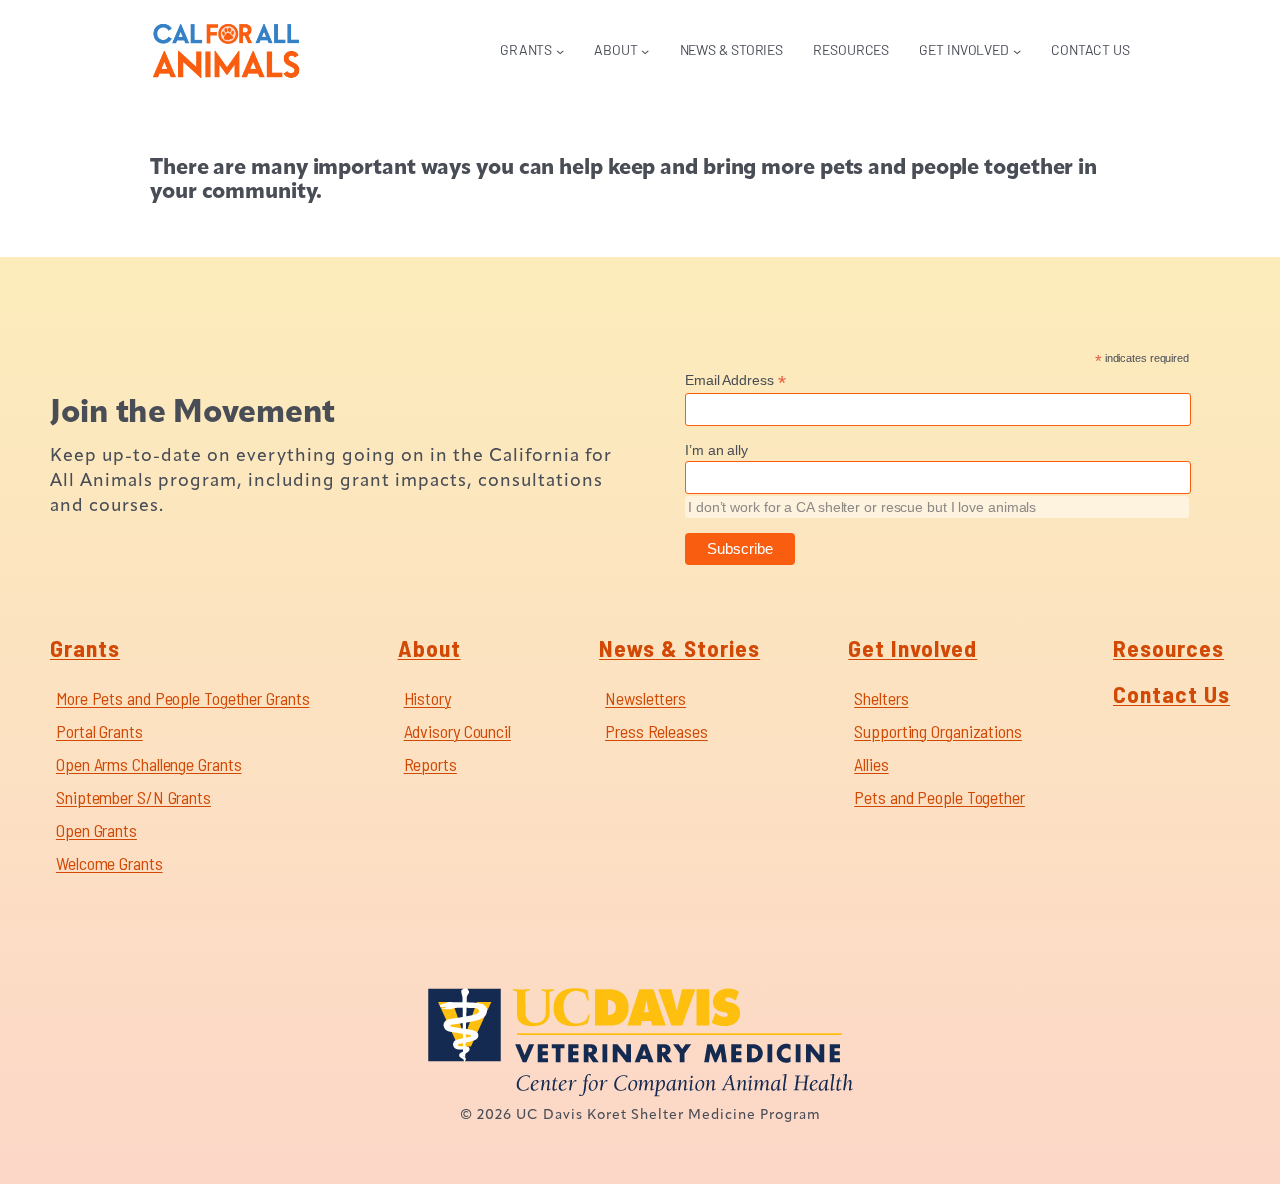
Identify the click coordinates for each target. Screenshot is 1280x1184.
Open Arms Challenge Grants (148, 764)
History (427, 698)
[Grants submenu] (560, 51)
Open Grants (96, 830)
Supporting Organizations (938, 731)
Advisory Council (457, 731)
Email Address (735, 380)
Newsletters (645, 698)
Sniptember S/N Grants (133, 797)
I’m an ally (716, 450)
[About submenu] (645, 51)
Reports (430, 764)
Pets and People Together (939, 797)
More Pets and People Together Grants (182, 698)
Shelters (881, 698)
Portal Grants (99, 731)
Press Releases (656, 731)
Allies (871, 764)
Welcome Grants (109, 863)
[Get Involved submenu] (1017, 51)
